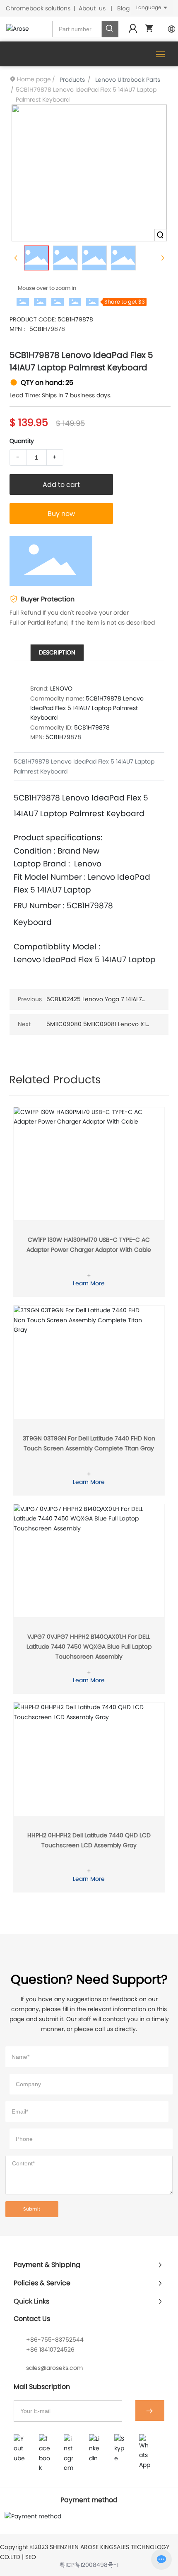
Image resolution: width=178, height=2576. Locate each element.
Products (72, 80)
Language (149, 7)
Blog (123, 8)
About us (92, 8)
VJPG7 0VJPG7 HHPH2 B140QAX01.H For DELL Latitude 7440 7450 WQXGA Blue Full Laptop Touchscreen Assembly (89, 1647)
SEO (31, 2557)
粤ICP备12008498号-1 (89, 2565)
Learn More (89, 1283)
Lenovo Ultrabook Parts (128, 80)
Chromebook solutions (38, 8)
